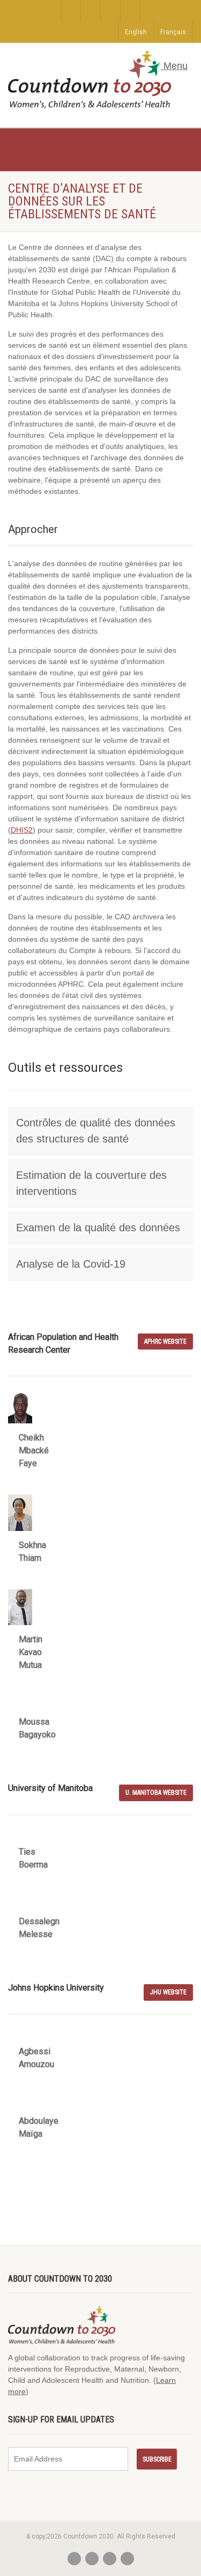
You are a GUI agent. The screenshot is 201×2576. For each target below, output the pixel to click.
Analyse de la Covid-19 (71, 1264)
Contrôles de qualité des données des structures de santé (96, 1131)
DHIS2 (22, 830)
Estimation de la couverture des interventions (91, 1183)
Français (173, 32)
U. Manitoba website (156, 1793)
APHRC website (165, 1342)
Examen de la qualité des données (98, 1228)
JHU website (168, 1992)
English (136, 32)
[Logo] (90, 80)
